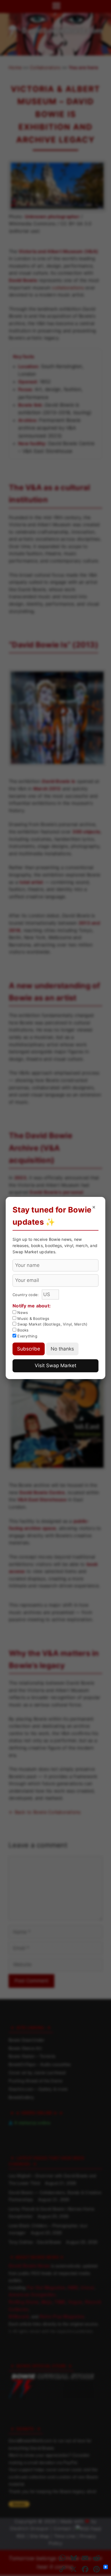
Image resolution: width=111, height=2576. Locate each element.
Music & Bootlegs (33, 1318)
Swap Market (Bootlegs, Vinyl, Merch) (52, 1324)
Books (22, 1330)
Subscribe (29, 1349)
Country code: (26, 1295)
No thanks (62, 1349)
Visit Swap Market (55, 1365)
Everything (27, 1336)
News (22, 1313)
